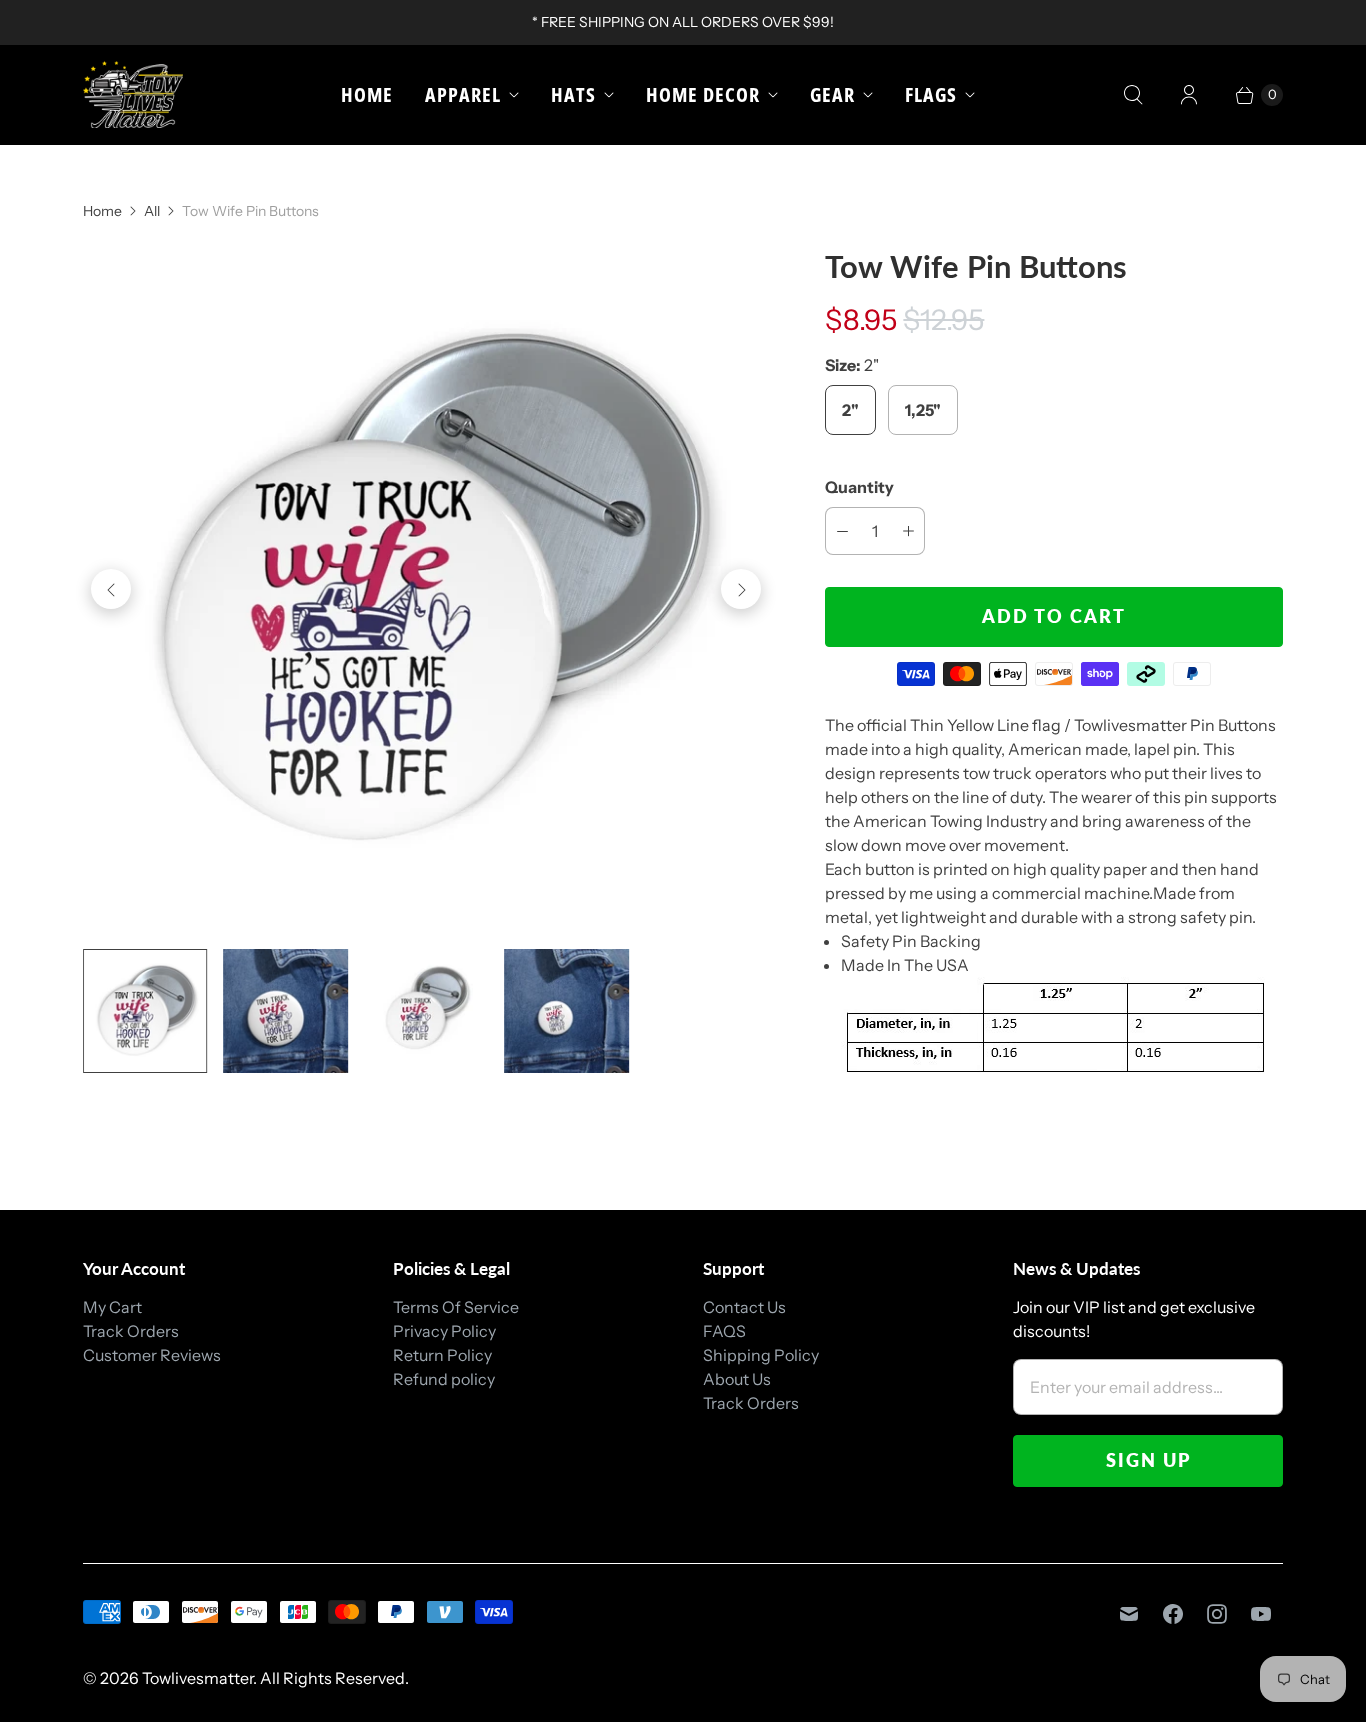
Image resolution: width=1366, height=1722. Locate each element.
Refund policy (444, 1379)
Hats (573, 94)
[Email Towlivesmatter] (1129, 1614)
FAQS (724, 1331)
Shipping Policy (761, 1355)
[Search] (1133, 95)
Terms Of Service (456, 1307)
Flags (931, 94)
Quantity (859, 487)
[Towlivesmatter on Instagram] (1217, 1614)
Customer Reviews (152, 1355)
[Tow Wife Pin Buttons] (426, 589)
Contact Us (744, 1307)
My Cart (112, 1307)
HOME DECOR (703, 94)
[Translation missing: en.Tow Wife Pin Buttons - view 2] (285, 1011)
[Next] (741, 589)
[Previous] (111, 589)
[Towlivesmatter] (133, 94)
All (152, 211)
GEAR (832, 94)
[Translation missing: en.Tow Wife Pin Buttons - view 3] (426, 1011)
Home (367, 94)
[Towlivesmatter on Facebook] (1173, 1614)
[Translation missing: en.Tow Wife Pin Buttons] (145, 1011)
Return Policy (442, 1355)
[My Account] (1189, 95)
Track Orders (131, 1331)
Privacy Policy (444, 1331)
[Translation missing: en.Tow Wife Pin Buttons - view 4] (566, 1011)
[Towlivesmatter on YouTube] (1261, 1614)
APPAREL (463, 94)
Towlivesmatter (197, 1678)
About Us (737, 1379)
